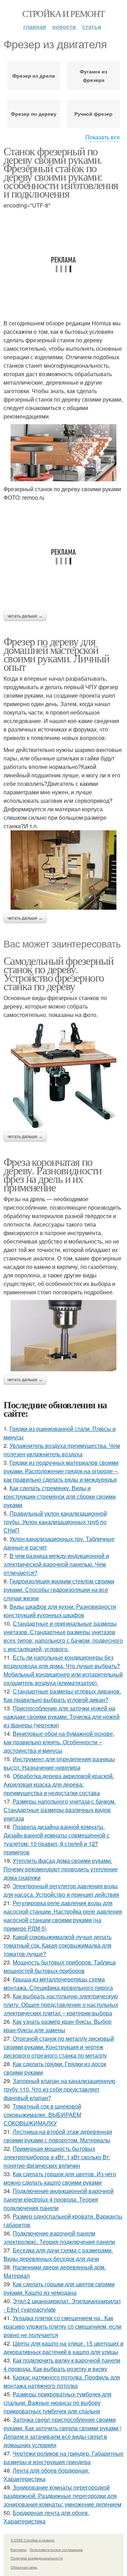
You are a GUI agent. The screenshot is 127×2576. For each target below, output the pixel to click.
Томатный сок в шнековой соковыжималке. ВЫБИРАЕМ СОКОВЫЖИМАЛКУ (42, 2115)
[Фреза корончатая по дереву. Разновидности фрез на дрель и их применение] (64, 1336)
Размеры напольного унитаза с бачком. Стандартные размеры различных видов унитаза (60, 1810)
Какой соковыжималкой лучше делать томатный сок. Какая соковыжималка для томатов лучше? (58, 1945)
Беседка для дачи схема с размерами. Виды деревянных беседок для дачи (58, 2254)
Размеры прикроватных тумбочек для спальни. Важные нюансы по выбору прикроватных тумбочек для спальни (58, 2403)
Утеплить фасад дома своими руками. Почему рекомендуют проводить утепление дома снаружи (61, 1869)
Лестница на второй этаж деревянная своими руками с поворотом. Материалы (58, 2136)
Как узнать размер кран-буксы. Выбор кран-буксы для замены (58, 2026)
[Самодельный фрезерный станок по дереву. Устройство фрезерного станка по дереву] (64, 1075)
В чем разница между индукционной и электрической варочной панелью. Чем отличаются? (56, 1564)
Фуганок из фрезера (93, 76)
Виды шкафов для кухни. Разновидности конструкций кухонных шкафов (60, 1611)
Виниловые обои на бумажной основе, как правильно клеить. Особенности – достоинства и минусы (59, 1742)
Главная (35, 27)
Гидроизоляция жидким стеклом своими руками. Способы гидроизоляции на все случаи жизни (59, 1590)
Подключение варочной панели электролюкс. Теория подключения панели (59, 2237)
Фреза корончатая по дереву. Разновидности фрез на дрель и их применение (52, 1174)
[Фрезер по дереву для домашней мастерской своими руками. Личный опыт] (64, 870)
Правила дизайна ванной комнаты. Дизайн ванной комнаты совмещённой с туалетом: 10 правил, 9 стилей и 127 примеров (56, 1839)
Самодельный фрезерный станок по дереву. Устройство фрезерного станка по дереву (58, 973)
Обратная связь (24, 2567)
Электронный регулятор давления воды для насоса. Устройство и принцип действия (61, 1890)
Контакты (19, 2550)
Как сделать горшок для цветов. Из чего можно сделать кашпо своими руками (60, 2178)
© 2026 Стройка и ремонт (33, 2540)
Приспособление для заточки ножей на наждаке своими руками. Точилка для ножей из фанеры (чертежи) (62, 1717)
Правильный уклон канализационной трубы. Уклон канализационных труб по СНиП (55, 1522)
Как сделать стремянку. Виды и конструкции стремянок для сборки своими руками (60, 1496)
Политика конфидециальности (37, 2558)
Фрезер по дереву (34, 114)
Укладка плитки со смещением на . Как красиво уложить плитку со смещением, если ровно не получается (62, 2326)
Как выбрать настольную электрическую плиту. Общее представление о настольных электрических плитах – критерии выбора (61, 2005)
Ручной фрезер (93, 114)
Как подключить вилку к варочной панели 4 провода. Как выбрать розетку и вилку (62, 2364)
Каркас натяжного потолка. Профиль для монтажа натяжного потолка (62, 2381)
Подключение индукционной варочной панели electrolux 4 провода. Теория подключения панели (59, 2199)
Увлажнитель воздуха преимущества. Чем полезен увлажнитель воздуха (62, 1450)
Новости (64, 27)
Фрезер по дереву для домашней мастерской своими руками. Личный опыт (56, 654)
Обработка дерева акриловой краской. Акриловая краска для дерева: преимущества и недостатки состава (59, 1784)
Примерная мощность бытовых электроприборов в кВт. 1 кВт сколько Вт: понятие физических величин (57, 2157)
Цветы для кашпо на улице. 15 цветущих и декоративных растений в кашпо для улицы (64, 2348)
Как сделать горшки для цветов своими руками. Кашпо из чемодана (59, 2288)
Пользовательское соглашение (56, 2550)
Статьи (92, 27)
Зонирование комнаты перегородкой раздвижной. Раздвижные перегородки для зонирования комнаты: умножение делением (62, 2496)
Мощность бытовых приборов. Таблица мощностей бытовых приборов (60, 1966)
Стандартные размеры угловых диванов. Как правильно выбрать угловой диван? (62, 1695)
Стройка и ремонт (63, 13)
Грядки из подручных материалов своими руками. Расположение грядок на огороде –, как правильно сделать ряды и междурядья (61, 1471)
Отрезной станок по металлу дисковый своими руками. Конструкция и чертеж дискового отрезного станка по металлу (59, 2047)
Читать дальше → (25, 616)
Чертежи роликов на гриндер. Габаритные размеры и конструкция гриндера (64, 2458)
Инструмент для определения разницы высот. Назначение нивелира (59, 1763)
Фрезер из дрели (34, 76)
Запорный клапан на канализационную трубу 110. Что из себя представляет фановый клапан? (59, 2089)
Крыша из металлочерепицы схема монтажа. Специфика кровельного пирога (58, 1983)
